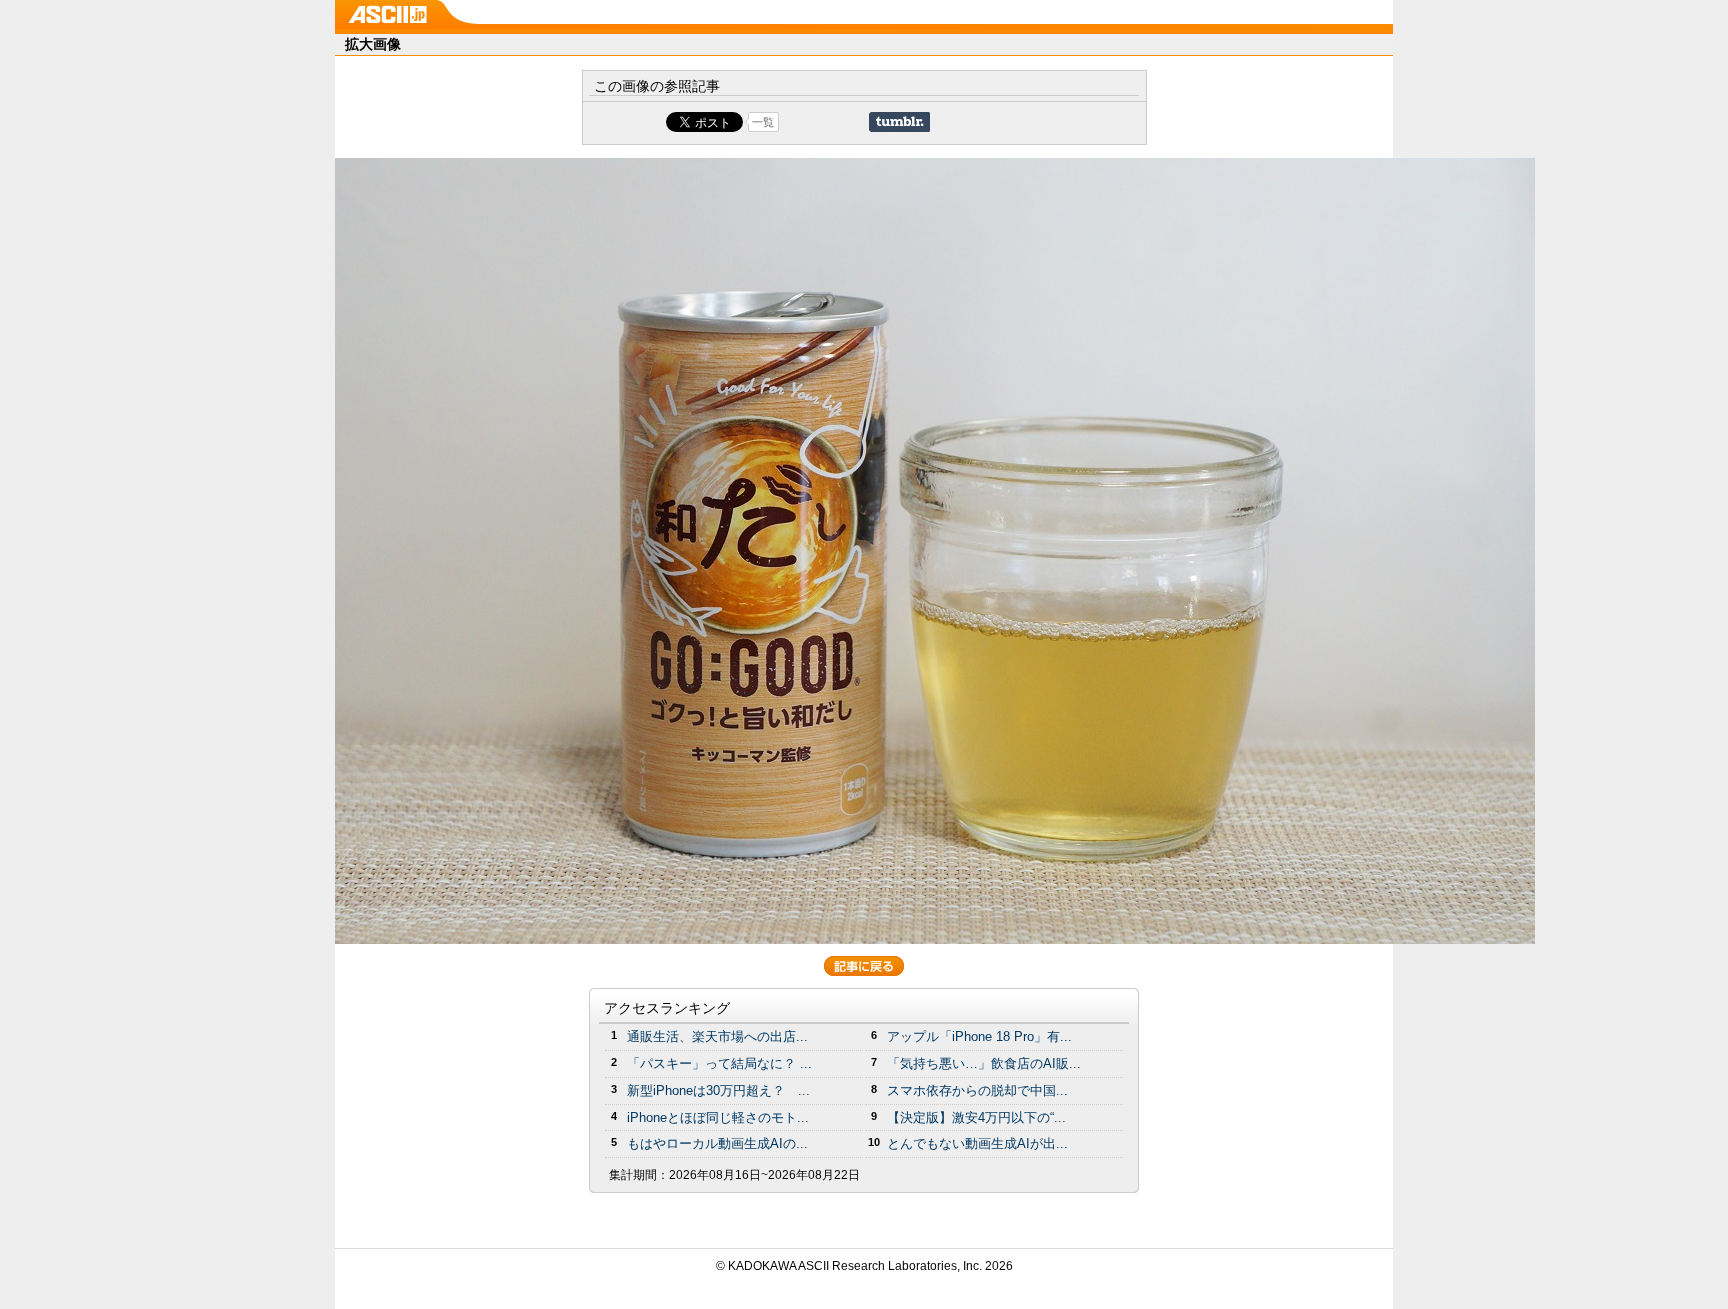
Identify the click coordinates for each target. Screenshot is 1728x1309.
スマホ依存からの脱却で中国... (977, 1090)
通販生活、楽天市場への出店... (717, 1036)
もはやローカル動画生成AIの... (717, 1143)
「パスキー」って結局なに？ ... (719, 1063)
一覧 (763, 122)
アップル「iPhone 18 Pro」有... (979, 1036)
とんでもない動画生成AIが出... (977, 1143)
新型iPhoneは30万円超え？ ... (718, 1090)
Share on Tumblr (899, 122)
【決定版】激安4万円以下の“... (976, 1117)
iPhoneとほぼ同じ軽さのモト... (718, 1117)
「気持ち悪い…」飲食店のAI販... (984, 1063)
